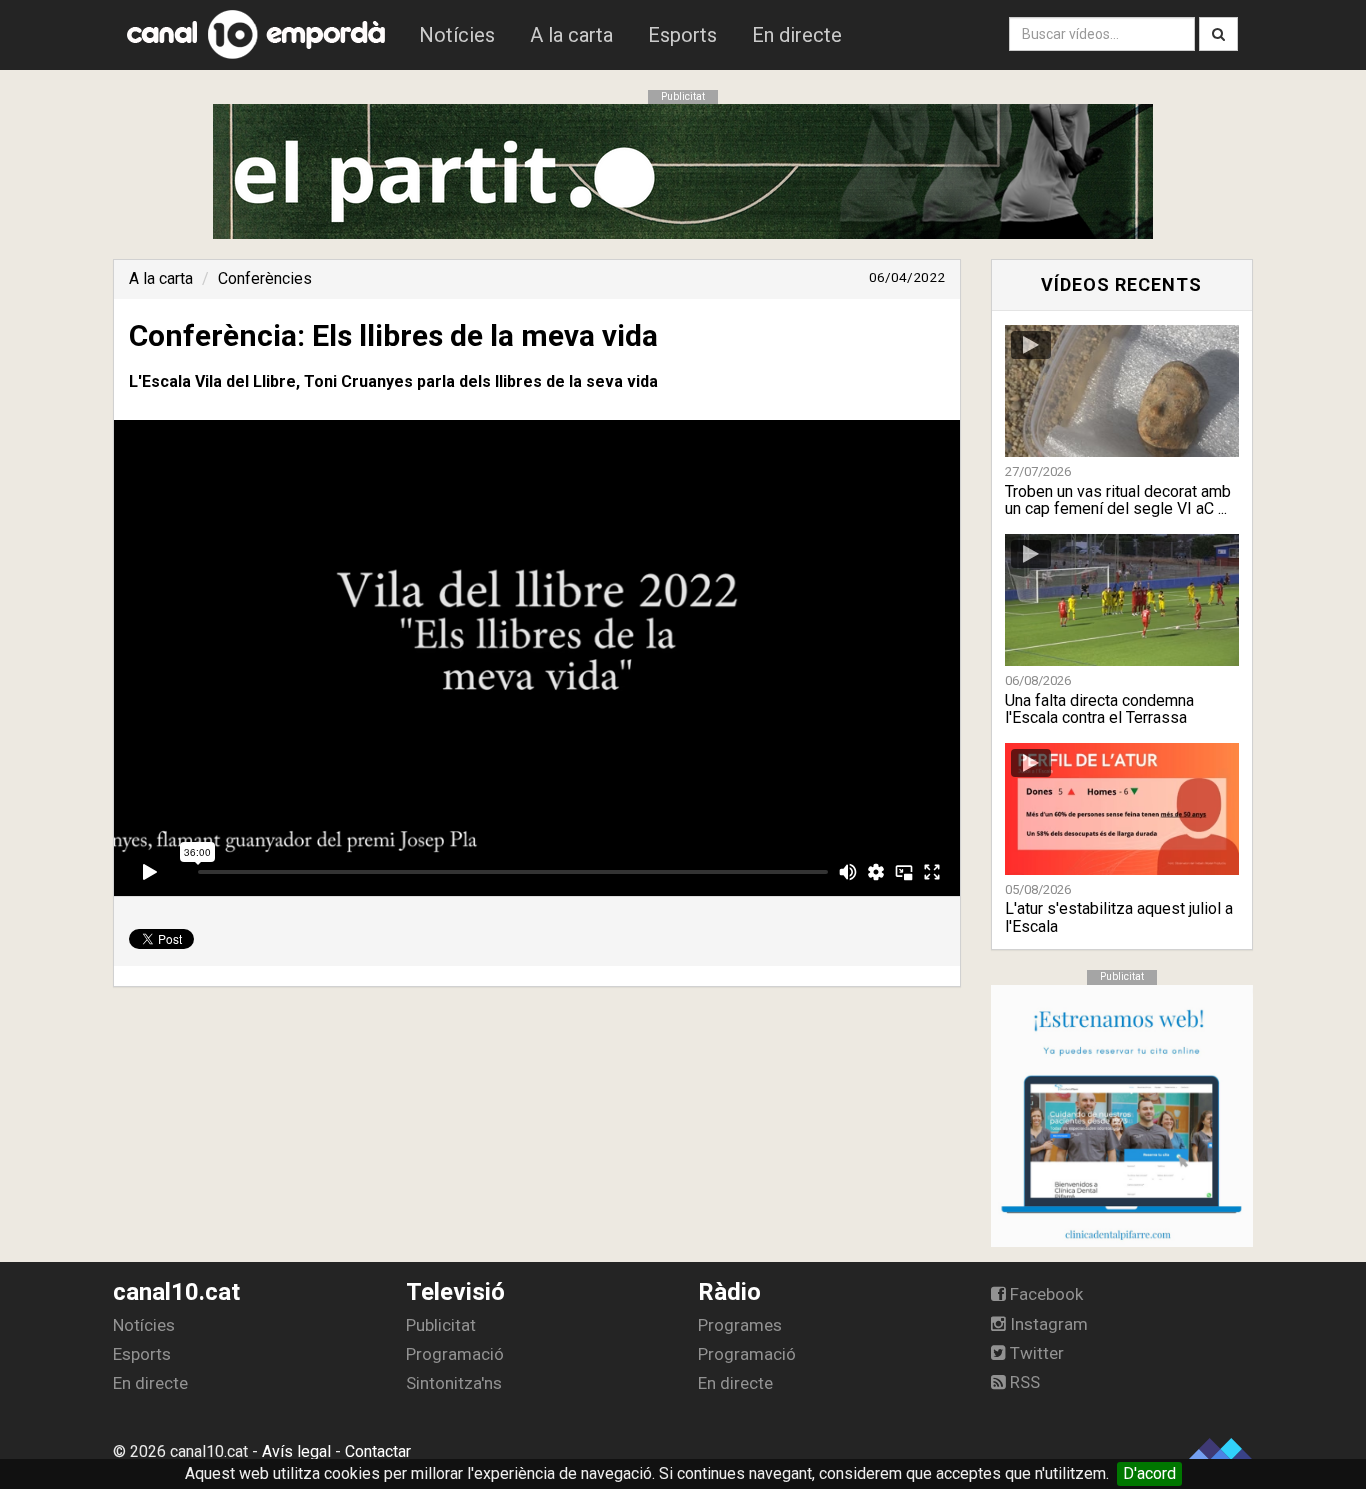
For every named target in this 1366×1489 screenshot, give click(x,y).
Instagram (1047, 1324)
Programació (455, 1354)
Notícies (457, 35)
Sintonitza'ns (454, 1383)
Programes (740, 1325)
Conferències (265, 278)
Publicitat (441, 1325)
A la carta (571, 35)
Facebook (1044, 1294)
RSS (1023, 1382)
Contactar (378, 1451)
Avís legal (296, 1451)
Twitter (1035, 1353)
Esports (682, 35)
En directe (797, 35)
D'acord (1149, 1473)
